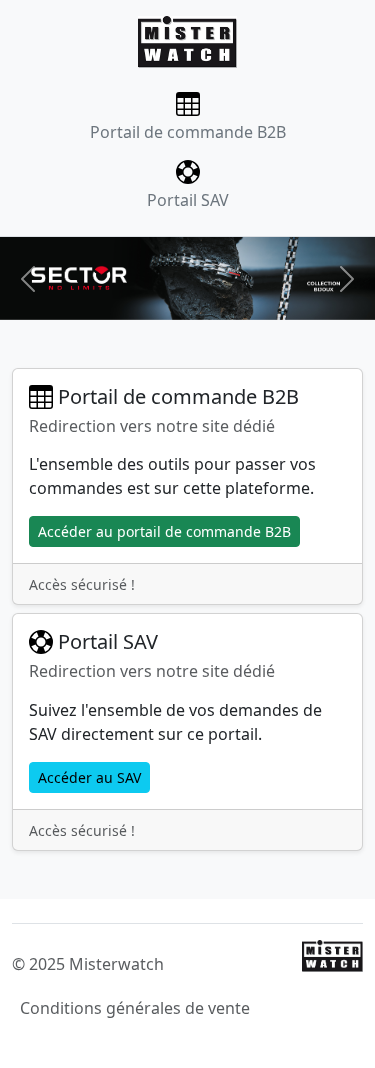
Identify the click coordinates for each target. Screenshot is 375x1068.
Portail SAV (188, 200)
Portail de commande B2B (188, 132)
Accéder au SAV (89, 777)
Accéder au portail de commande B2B (164, 531)
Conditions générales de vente (135, 1008)
